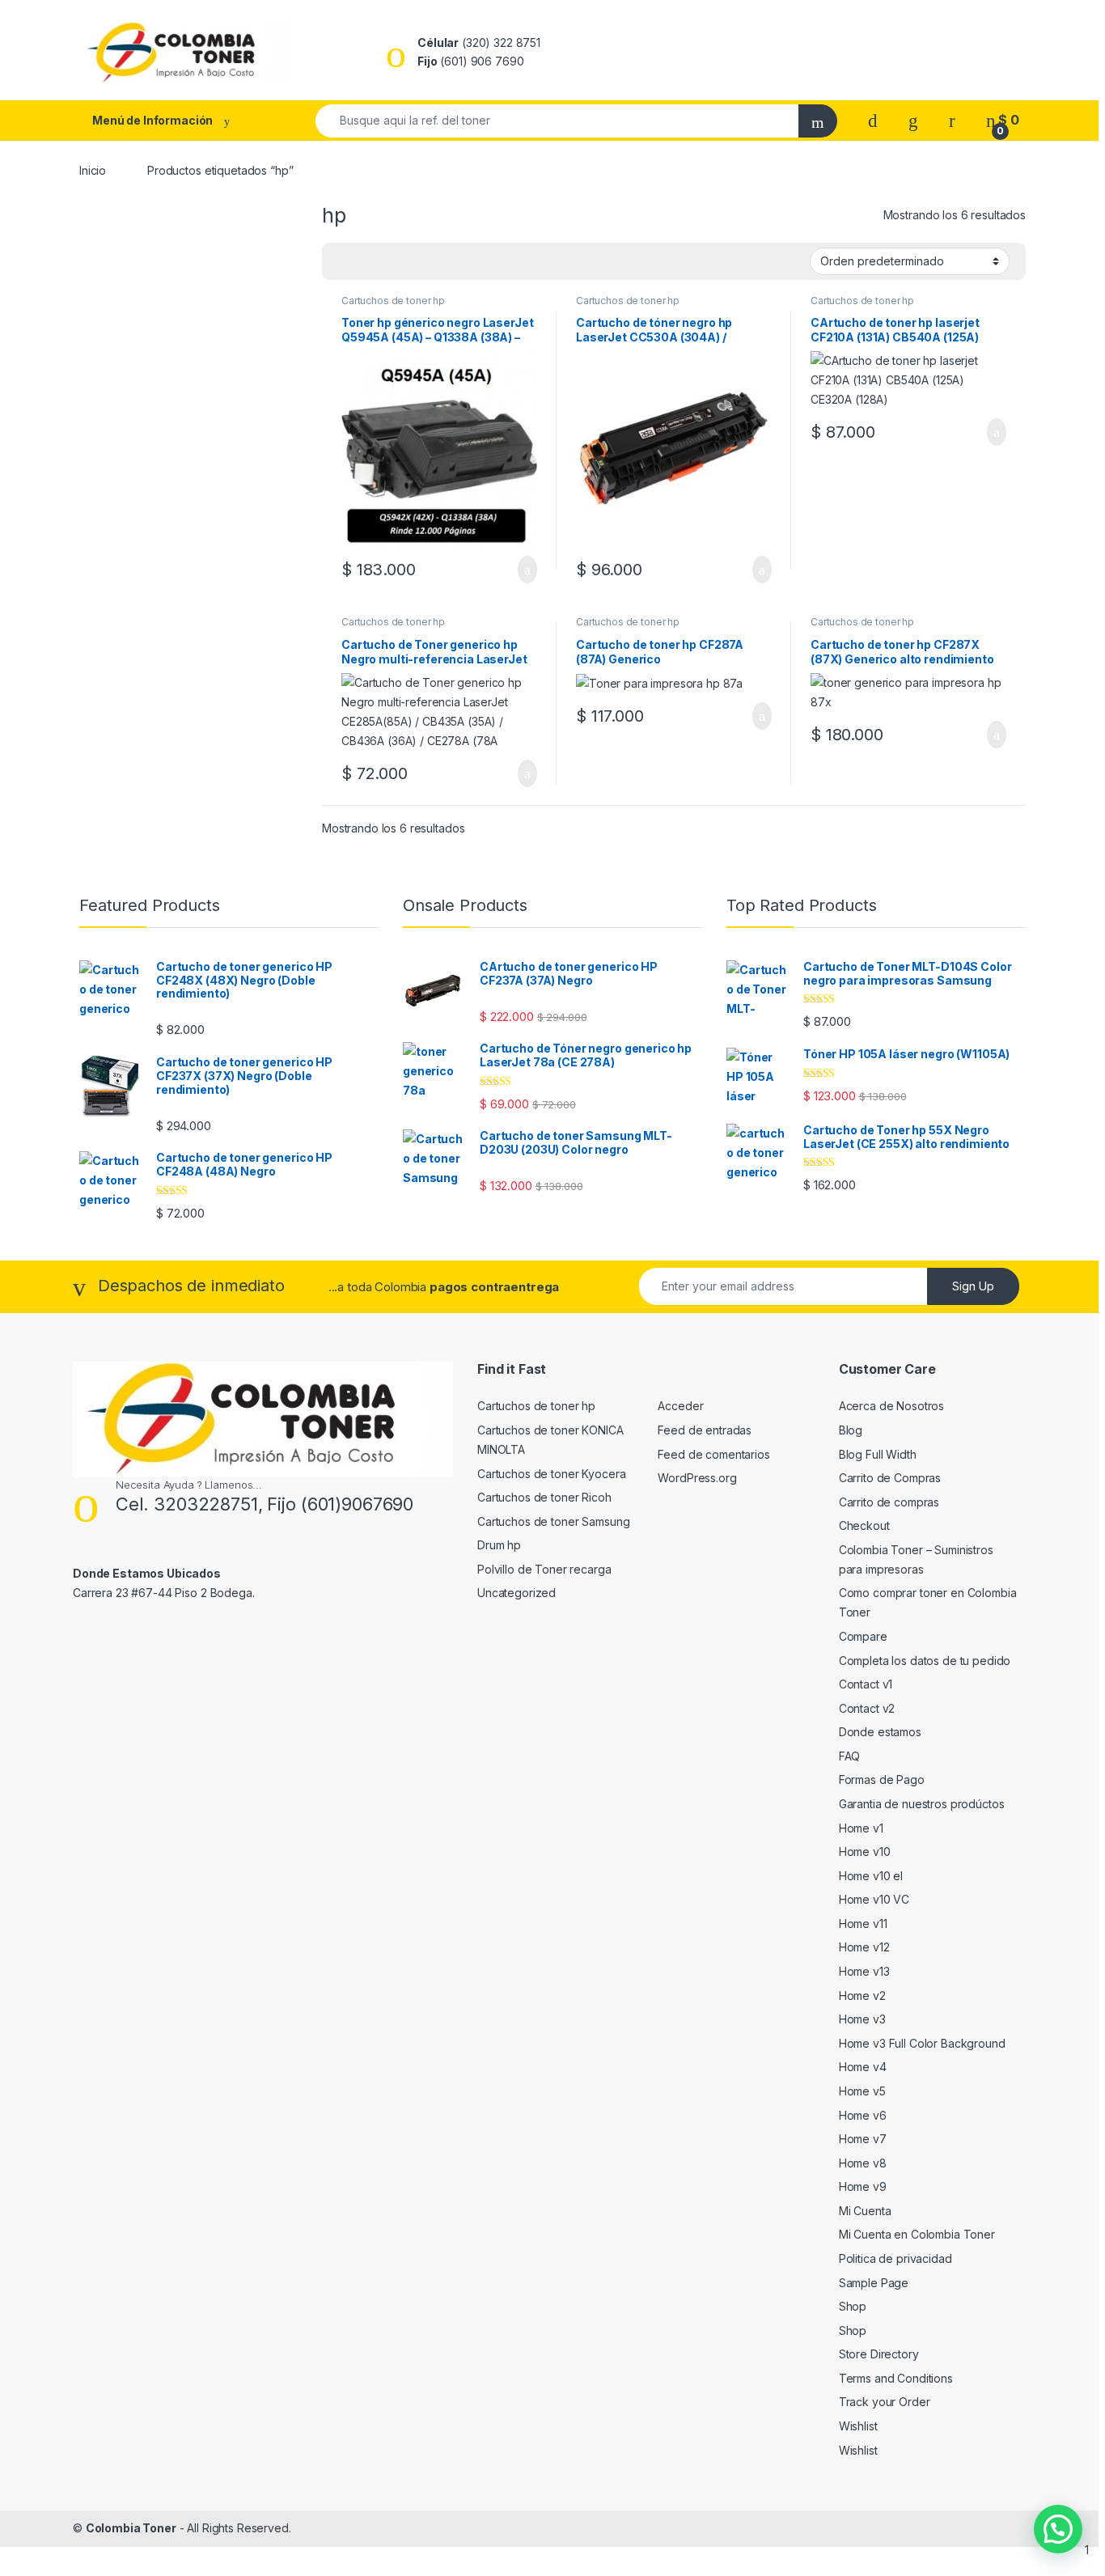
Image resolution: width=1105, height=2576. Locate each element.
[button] (1058, 2529)
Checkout (864, 1525)
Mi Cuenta (865, 2211)
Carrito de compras (889, 1502)
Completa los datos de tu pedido (925, 1661)
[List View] (391, 261)
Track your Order (885, 2402)
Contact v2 (867, 1708)
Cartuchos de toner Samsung (553, 1521)
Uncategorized (517, 1593)
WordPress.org (697, 1478)
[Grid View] (344, 261)
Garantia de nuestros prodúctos (922, 1804)
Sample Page (874, 2283)
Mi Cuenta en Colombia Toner (917, 2234)
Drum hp (499, 1545)
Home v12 (864, 1947)
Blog (851, 1430)
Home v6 (863, 2115)
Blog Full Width (878, 1454)
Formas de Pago (882, 1779)
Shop (853, 2306)
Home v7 (863, 2139)
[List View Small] (414, 261)
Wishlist (858, 2426)
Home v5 (862, 2091)
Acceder (680, 1406)
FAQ (850, 1756)
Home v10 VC (874, 1899)
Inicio (93, 170)
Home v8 (863, 2163)
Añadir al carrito (521, 570)
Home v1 (861, 1828)
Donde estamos (880, 1732)
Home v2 (862, 1996)
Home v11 (863, 1924)
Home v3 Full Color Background (922, 2043)
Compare (863, 1636)
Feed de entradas (705, 1430)
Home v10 (865, 1851)
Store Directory (879, 2354)
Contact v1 (866, 1684)
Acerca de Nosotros (891, 1406)
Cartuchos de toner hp (393, 301)
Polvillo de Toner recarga (544, 1569)
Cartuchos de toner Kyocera (551, 1474)
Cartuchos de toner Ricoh (544, 1497)
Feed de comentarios (713, 1454)
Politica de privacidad (895, 2258)
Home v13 (864, 1971)
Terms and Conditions (896, 2378)
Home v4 (863, 2067)
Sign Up (973, 1286)
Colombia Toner (131, 2528)
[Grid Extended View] (367, 261)
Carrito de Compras (890, 1478)
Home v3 (862, 2019)
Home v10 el (871, 1876)
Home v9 (863, 2186)
